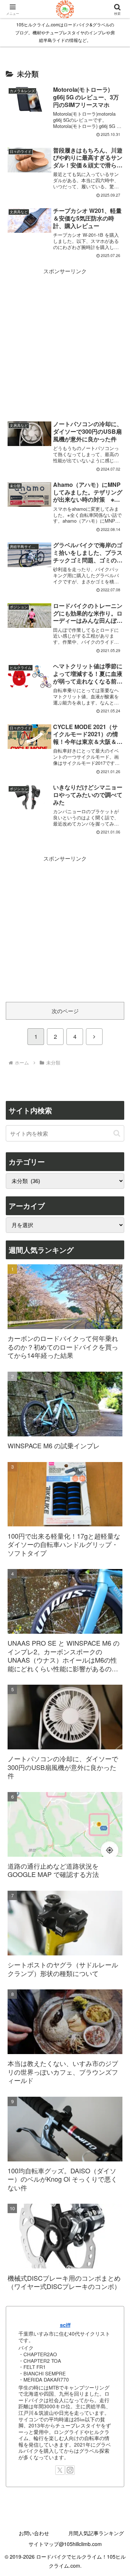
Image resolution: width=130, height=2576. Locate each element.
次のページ (65, 1011)
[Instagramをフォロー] (70, 2470)
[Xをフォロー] (60, 2470)
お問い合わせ (34, 2533)
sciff (65, 2325)
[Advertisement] (65, 341)
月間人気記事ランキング (96, 2533)
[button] (117, 1133)
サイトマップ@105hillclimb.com (65, 2544)
